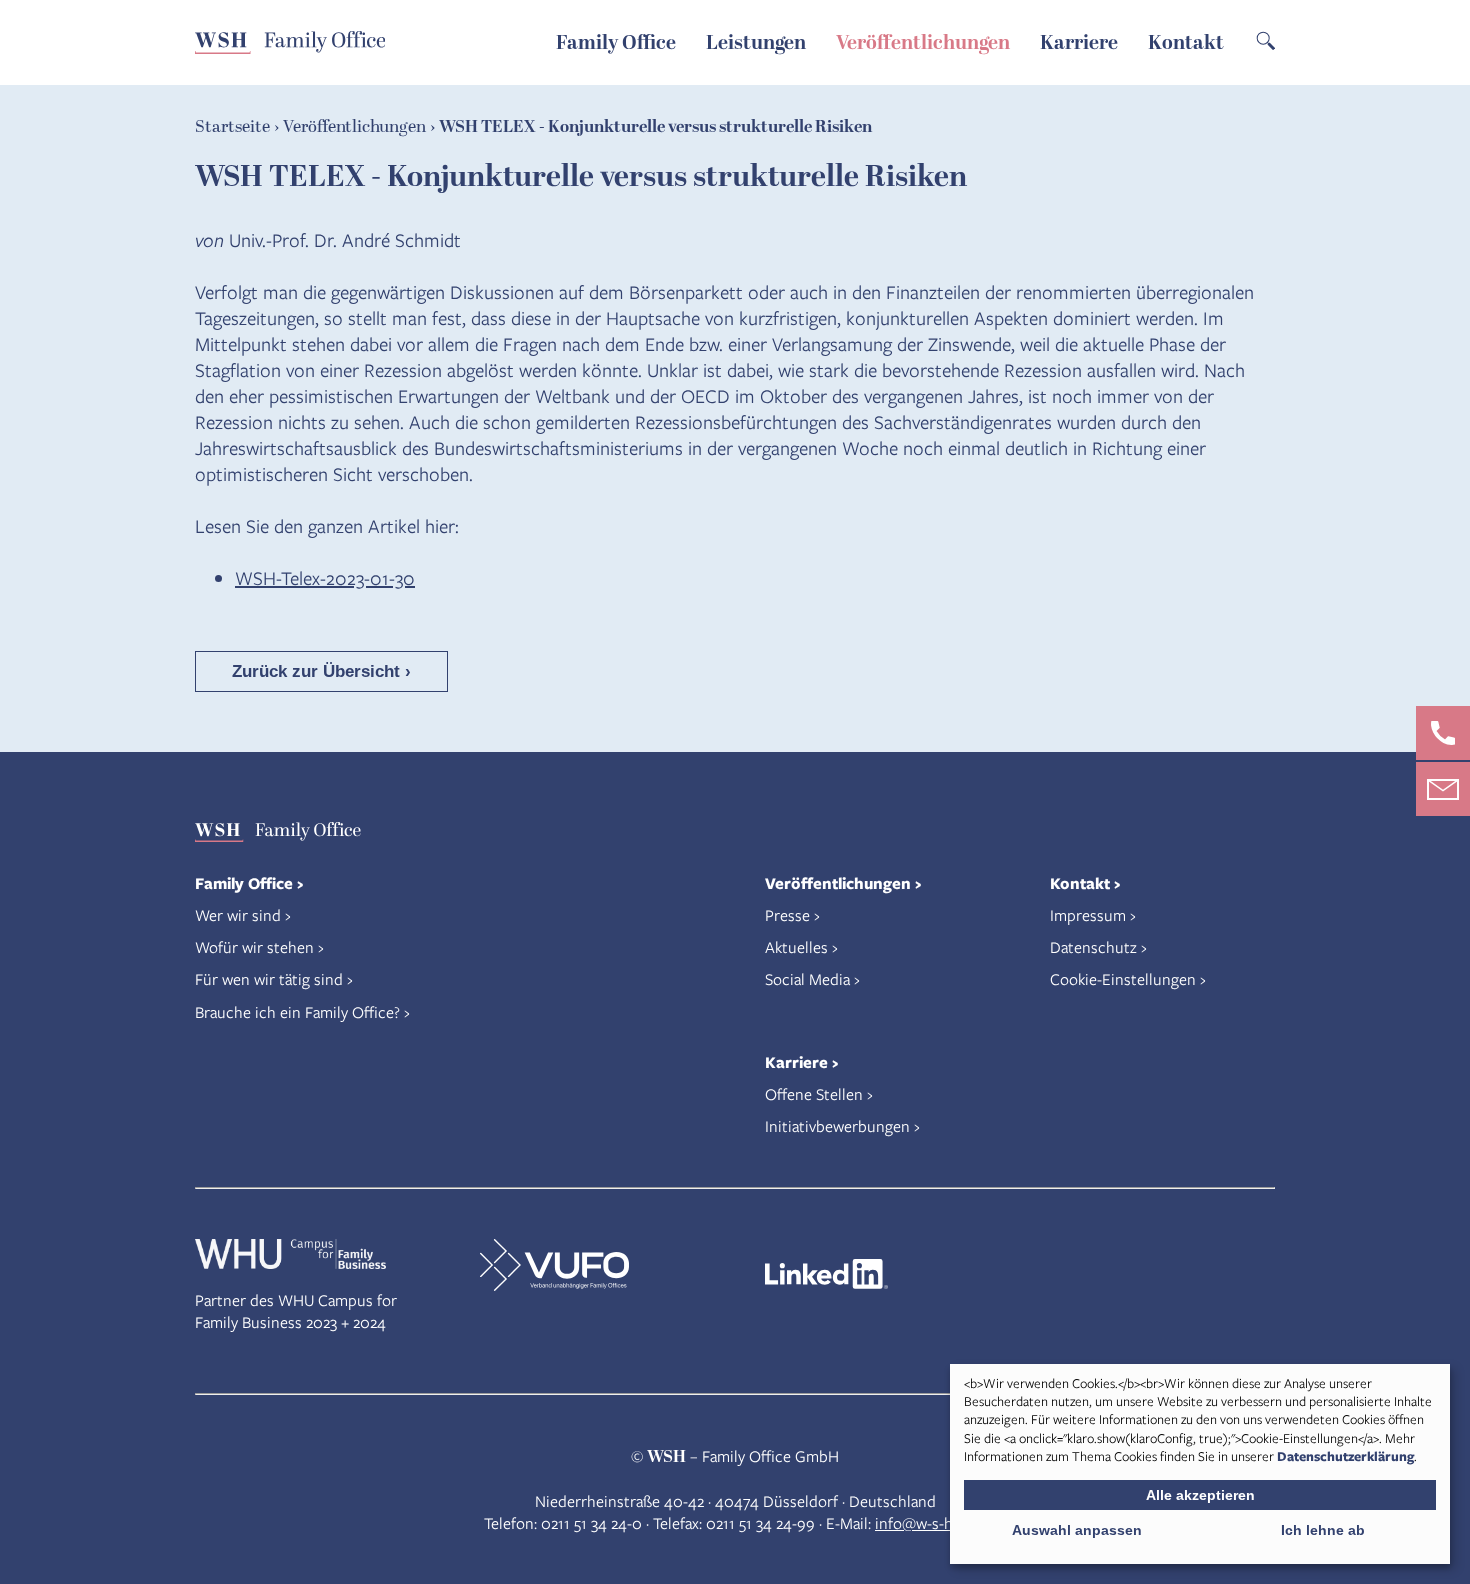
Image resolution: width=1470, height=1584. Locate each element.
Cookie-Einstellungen (1123, 978)
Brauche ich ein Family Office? (297, 1011)
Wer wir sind (238, 914)
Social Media (807, 978)
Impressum (1088, 914)
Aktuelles (796, 946)
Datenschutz (1093, 946)
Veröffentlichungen (923, 43)
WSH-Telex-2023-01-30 (325, 577)
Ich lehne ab (1323, 1530)
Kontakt (1186, 43)
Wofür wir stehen (254, 946)
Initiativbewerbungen (837, 1125)
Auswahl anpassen (1077, 1530)
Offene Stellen (814, 1093)
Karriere (1079, 43)
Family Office (616, 43)
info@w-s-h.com (930, 1522)
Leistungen (756, 43)
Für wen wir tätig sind (269, 978)
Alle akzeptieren (1200, 1495)
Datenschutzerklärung (1345, 1456)
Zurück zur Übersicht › (321, 671)
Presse (787, 914)
